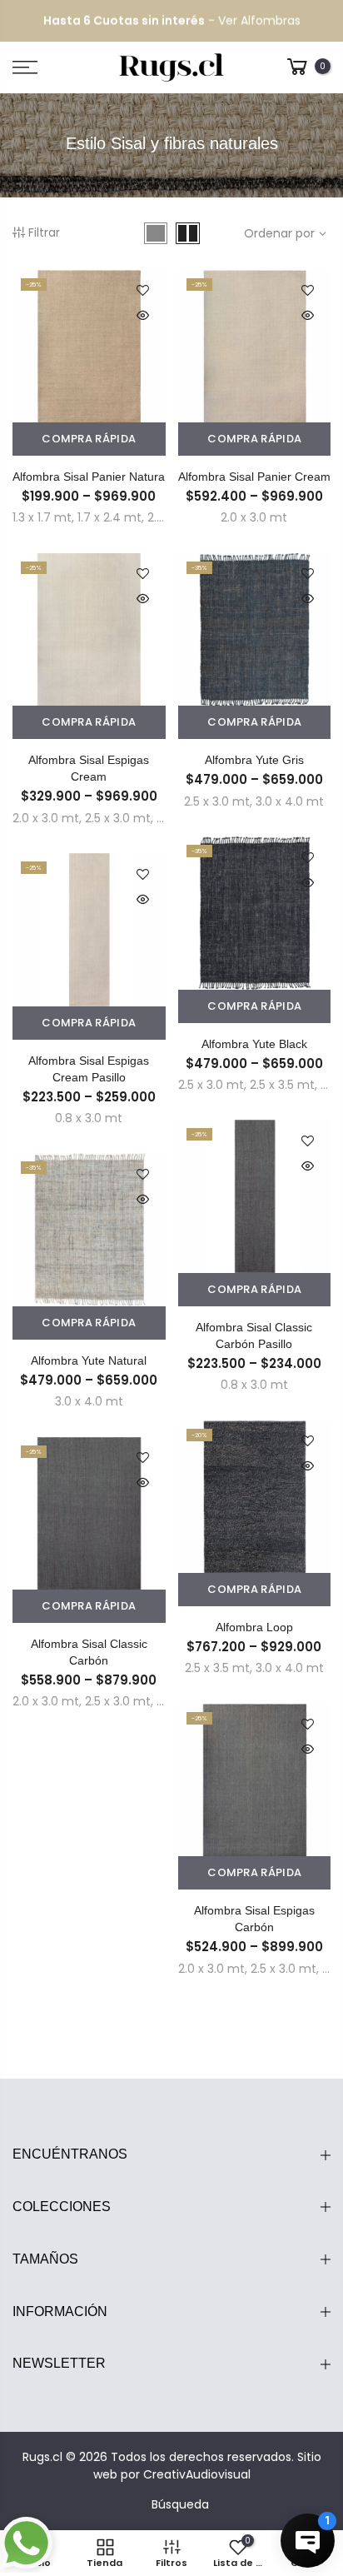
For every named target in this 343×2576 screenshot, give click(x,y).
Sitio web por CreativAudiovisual (207, 2466)
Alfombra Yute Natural (89, 1360)
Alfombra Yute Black (254, 1044)
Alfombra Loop (254, 1627)
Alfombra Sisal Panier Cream (254, 477)
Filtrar (44, 232)
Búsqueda (180, 2504)
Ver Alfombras (259, 21)
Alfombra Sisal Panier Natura (89, 477)
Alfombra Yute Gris (254, 760)
